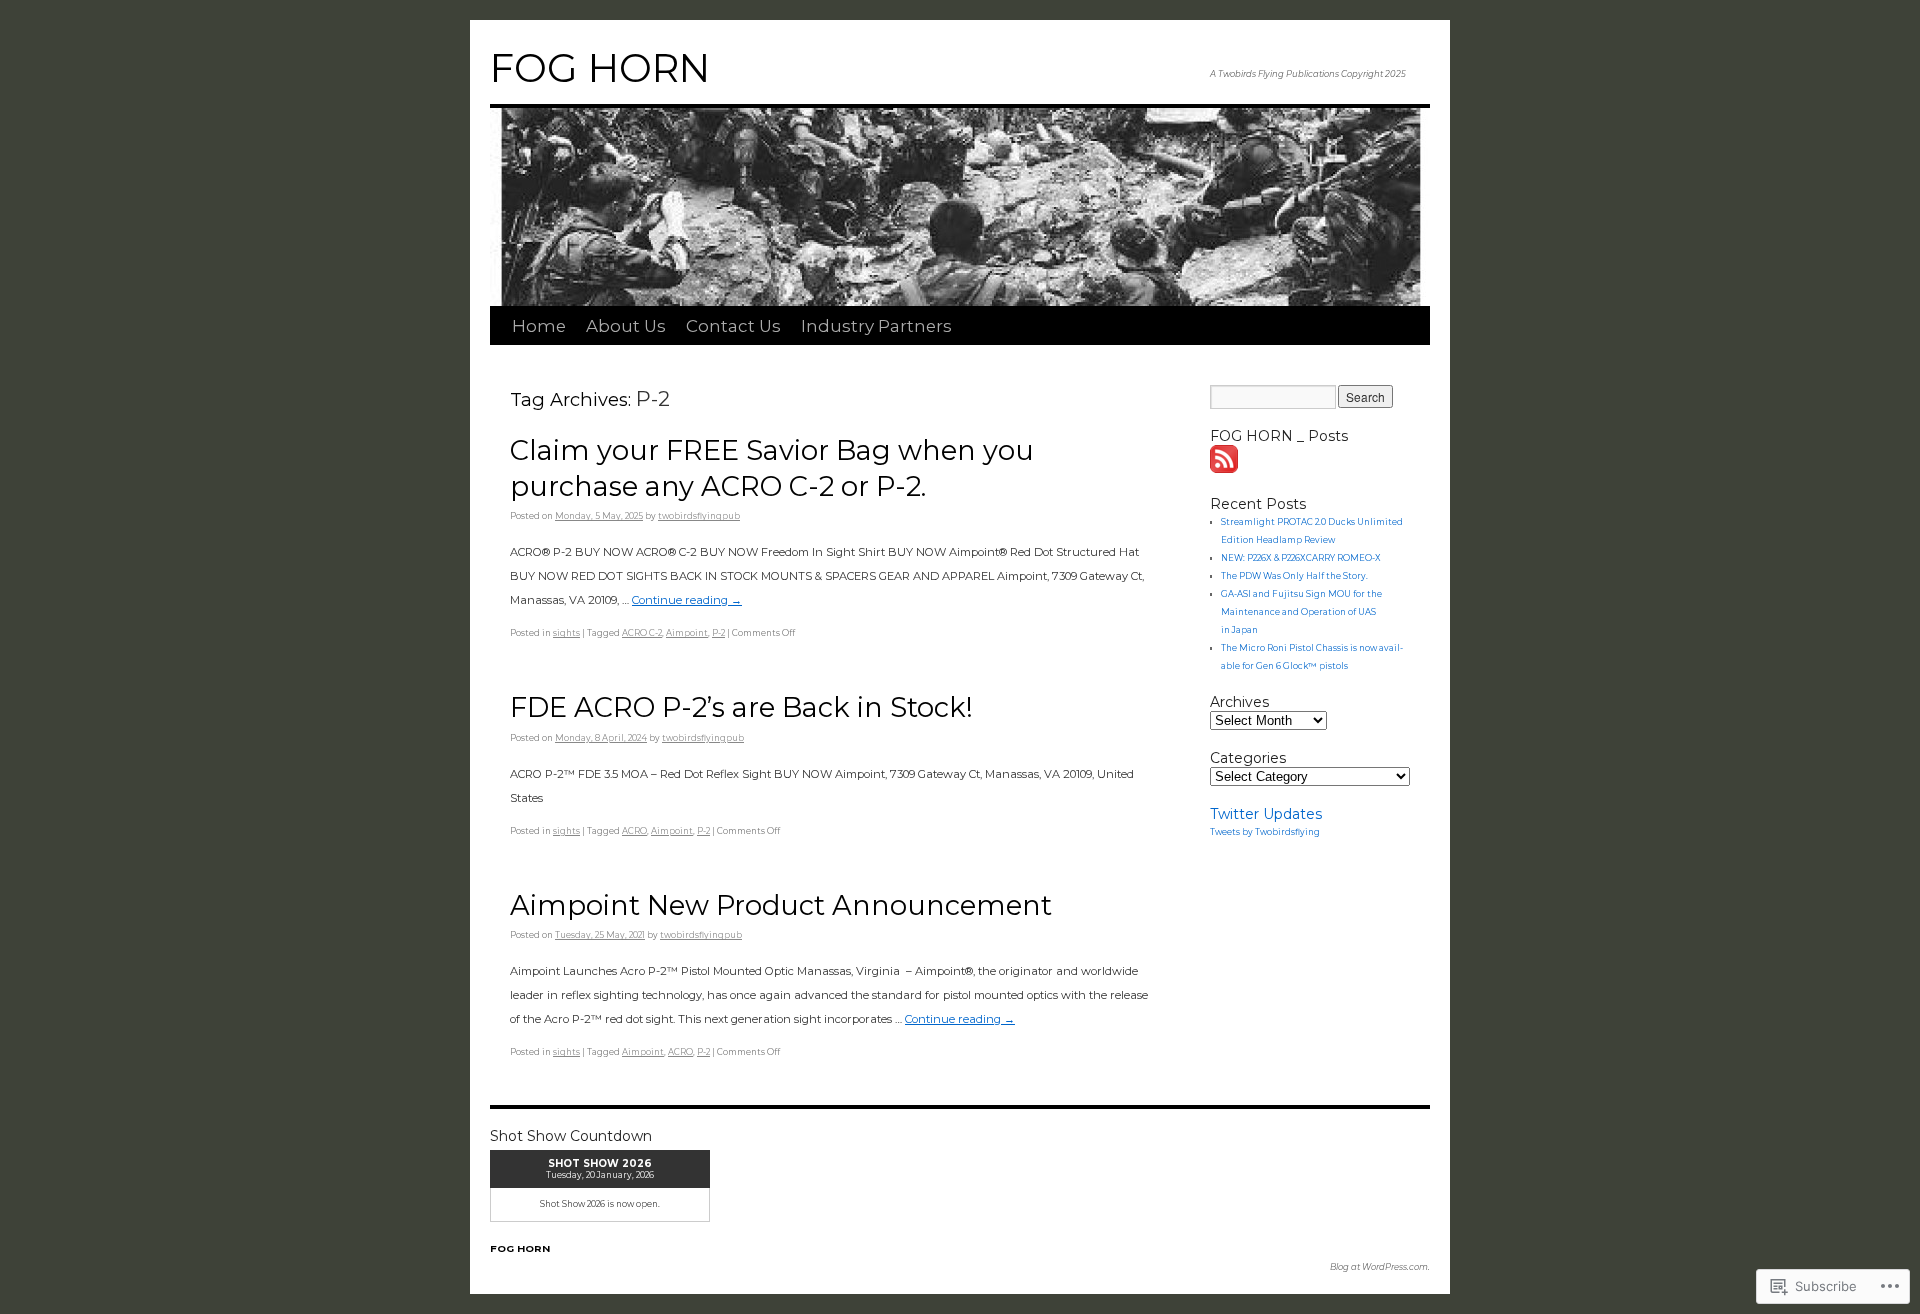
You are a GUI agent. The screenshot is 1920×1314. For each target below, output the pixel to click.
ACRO (634, 831)
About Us (626, 326)
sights (566, 633)
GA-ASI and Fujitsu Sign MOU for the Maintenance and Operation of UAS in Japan (1301, 612)
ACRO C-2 (642, 633)
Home (539, 326)
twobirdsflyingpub (699, 516)
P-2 (718, 633)
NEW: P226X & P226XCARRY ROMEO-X (1301, 558)
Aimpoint (687, 633)
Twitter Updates (1266, 814)
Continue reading (687, 600)
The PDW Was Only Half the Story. (1294, 576)
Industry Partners (876, 326)
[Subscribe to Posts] (1225, 468)
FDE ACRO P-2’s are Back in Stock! (741, 707)
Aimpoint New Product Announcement (781, 905)
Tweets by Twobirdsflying (1265, 832)
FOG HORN (600, 68)
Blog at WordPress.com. (1380, 1267)
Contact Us (733, 326)
